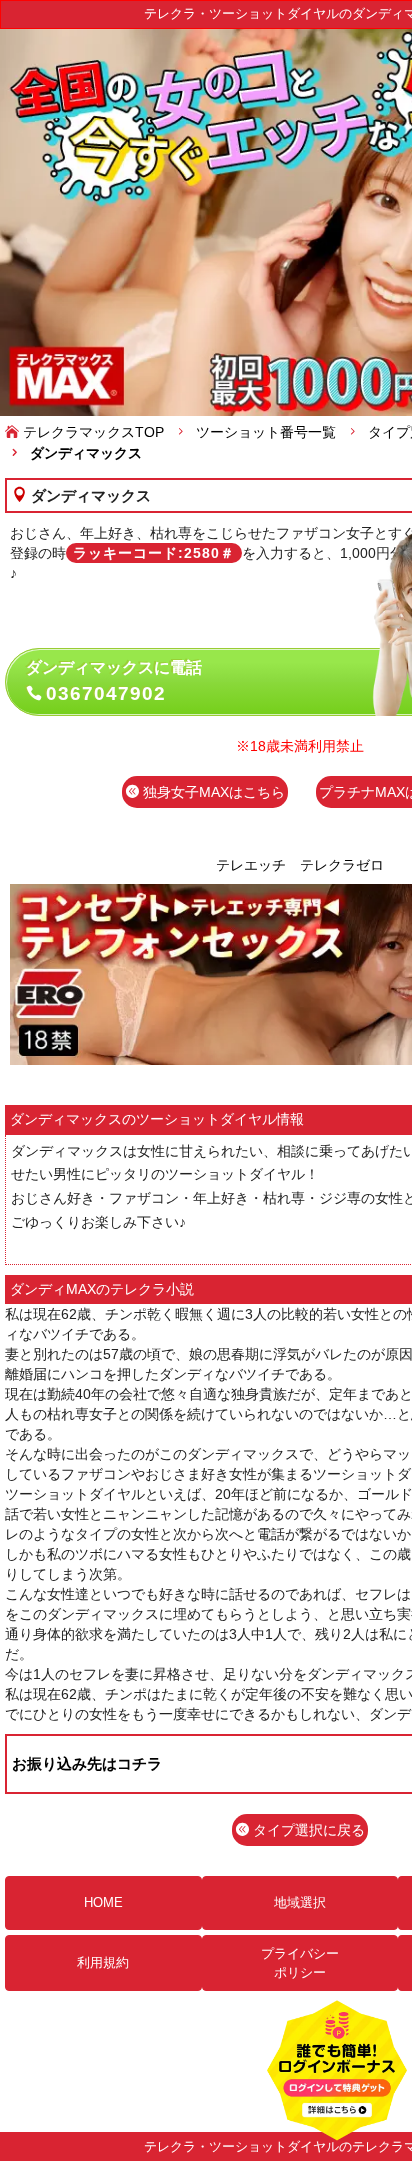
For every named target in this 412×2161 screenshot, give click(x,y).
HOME (103, 1902)
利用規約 (103, 1962)
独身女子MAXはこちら (212, 792)
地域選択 (300, 1902)
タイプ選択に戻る (307, 1830)
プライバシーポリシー (300, 1963)
